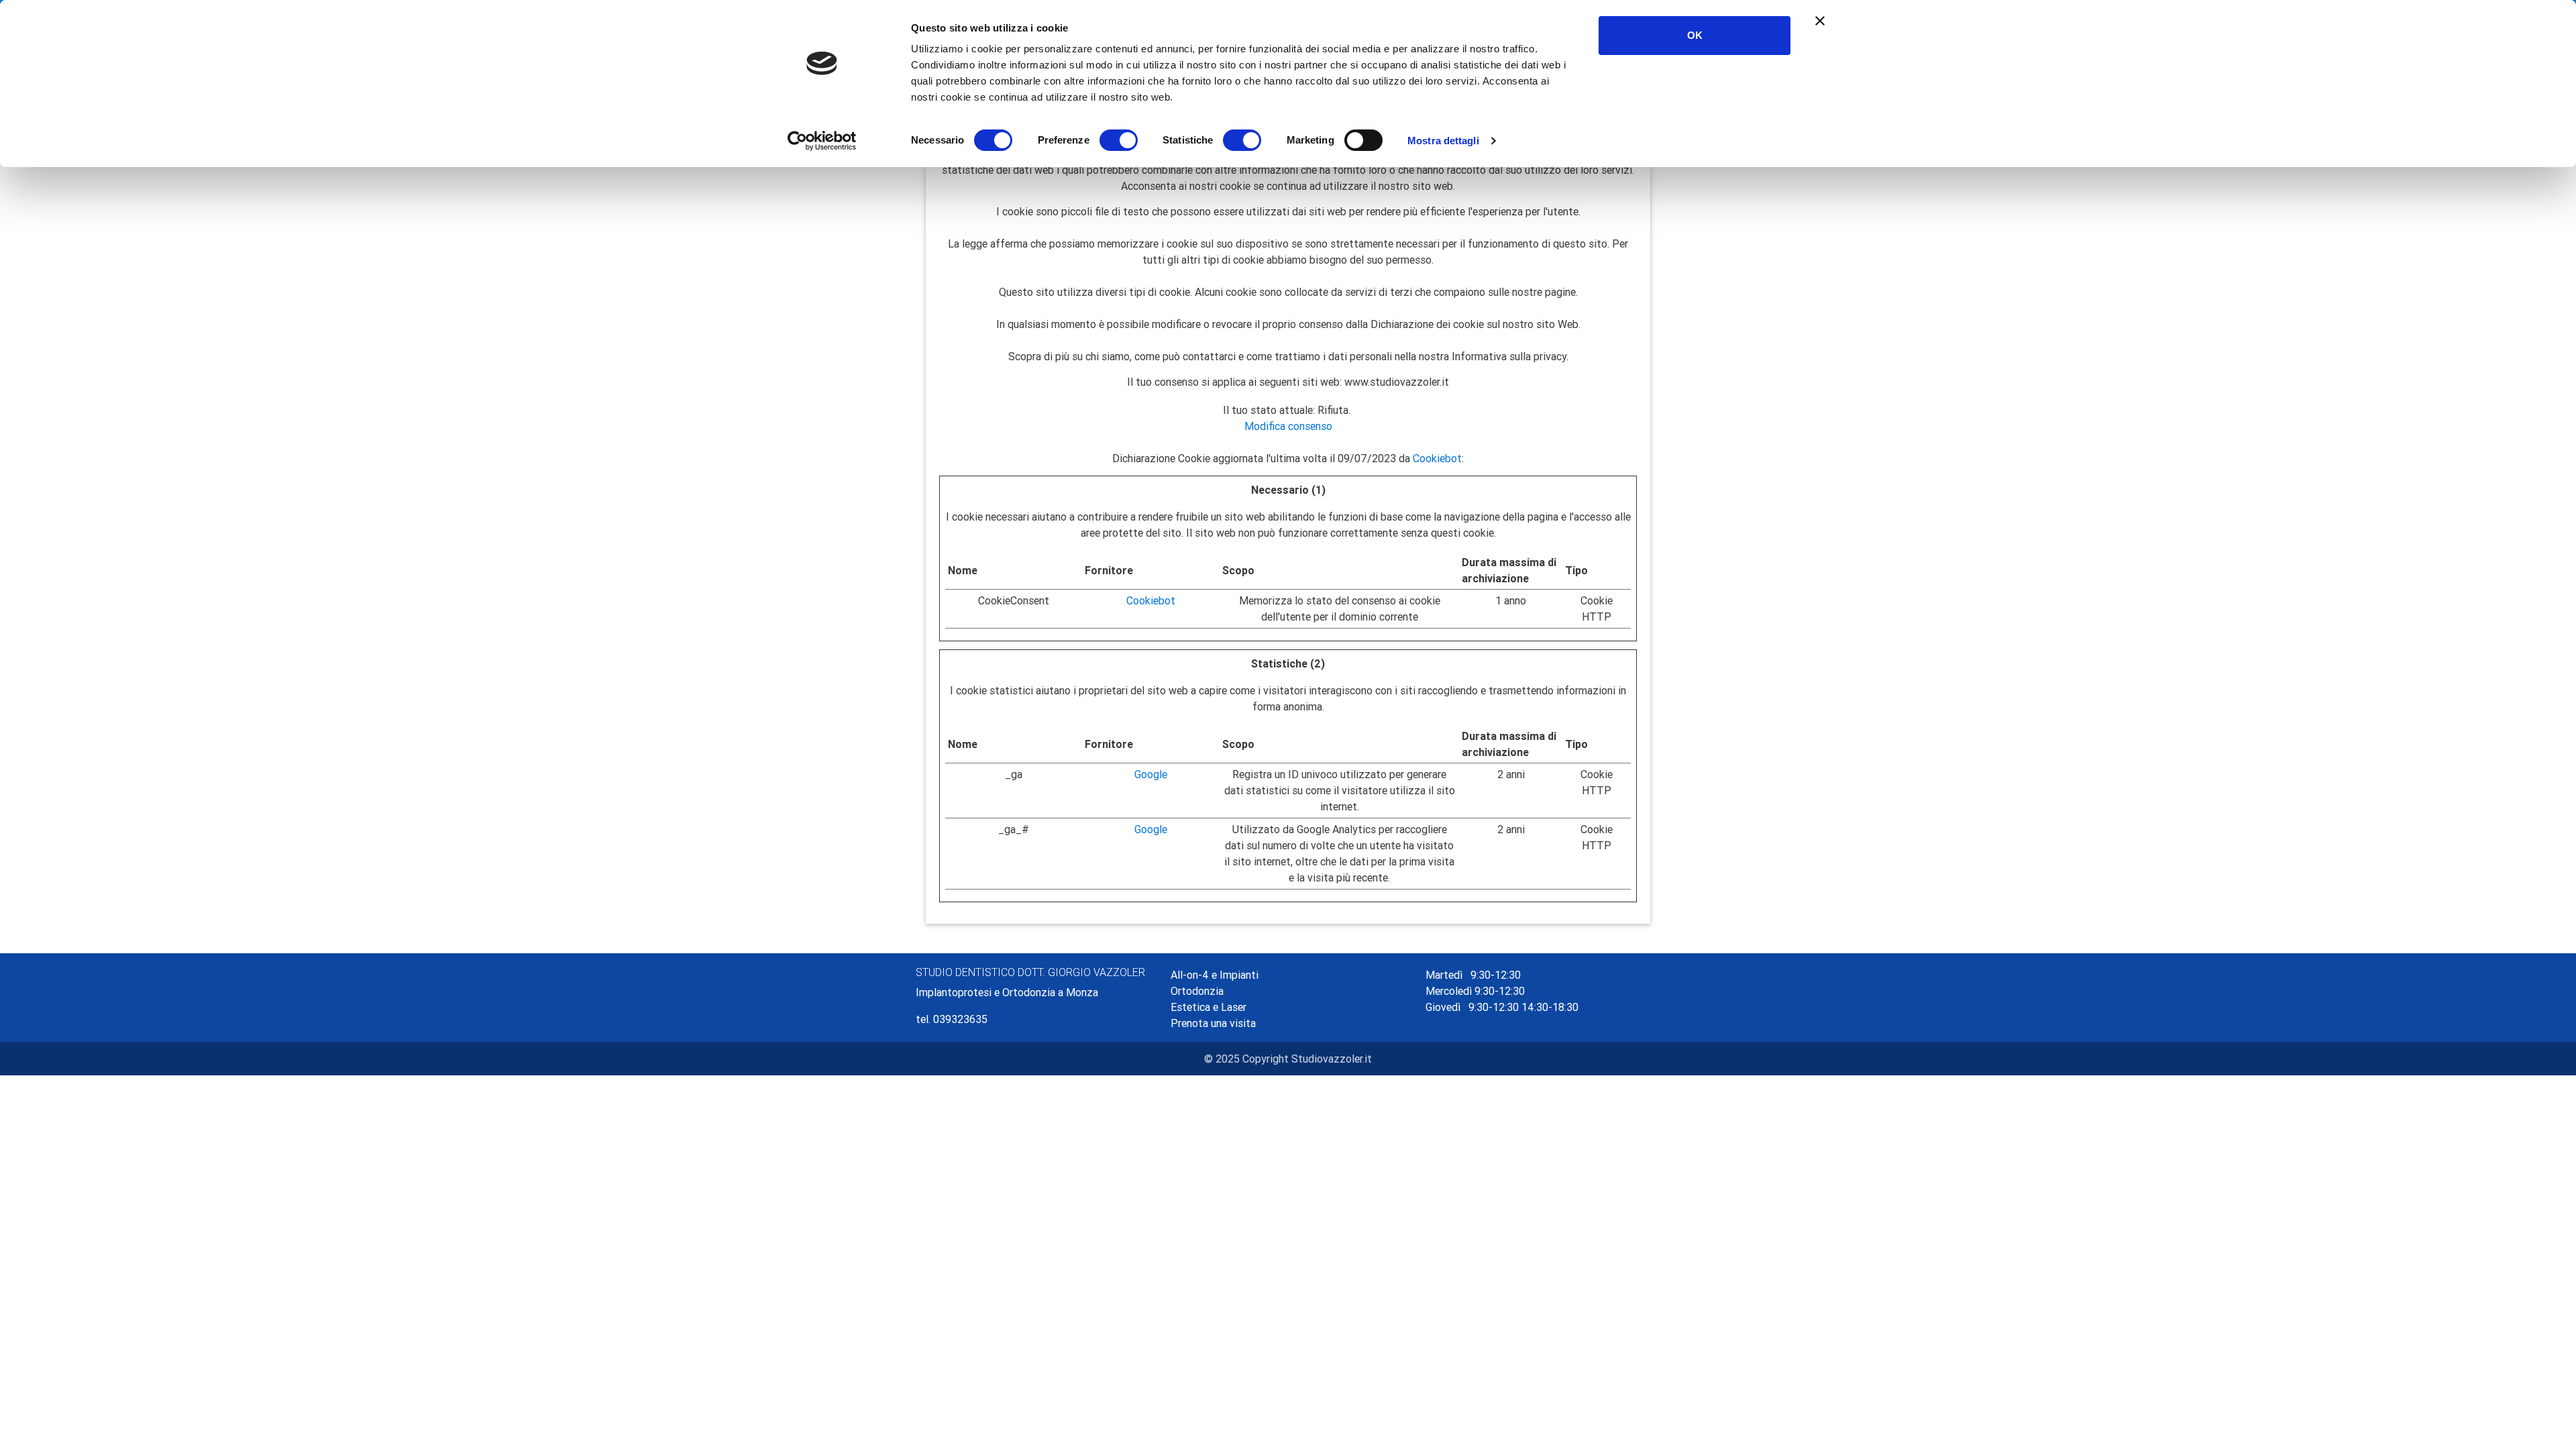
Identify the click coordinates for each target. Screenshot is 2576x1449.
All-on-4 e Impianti (1215, 975)
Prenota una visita (1213, 1023)
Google (1151, 774)
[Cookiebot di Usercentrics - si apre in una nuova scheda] (822, 141)
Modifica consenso (1288, 426)
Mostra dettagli (1443, 141)
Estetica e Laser (1209, 1007)
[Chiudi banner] (1820, 21)
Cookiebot (1437, 458)
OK (1695, 35)
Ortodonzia (1197, 991)
